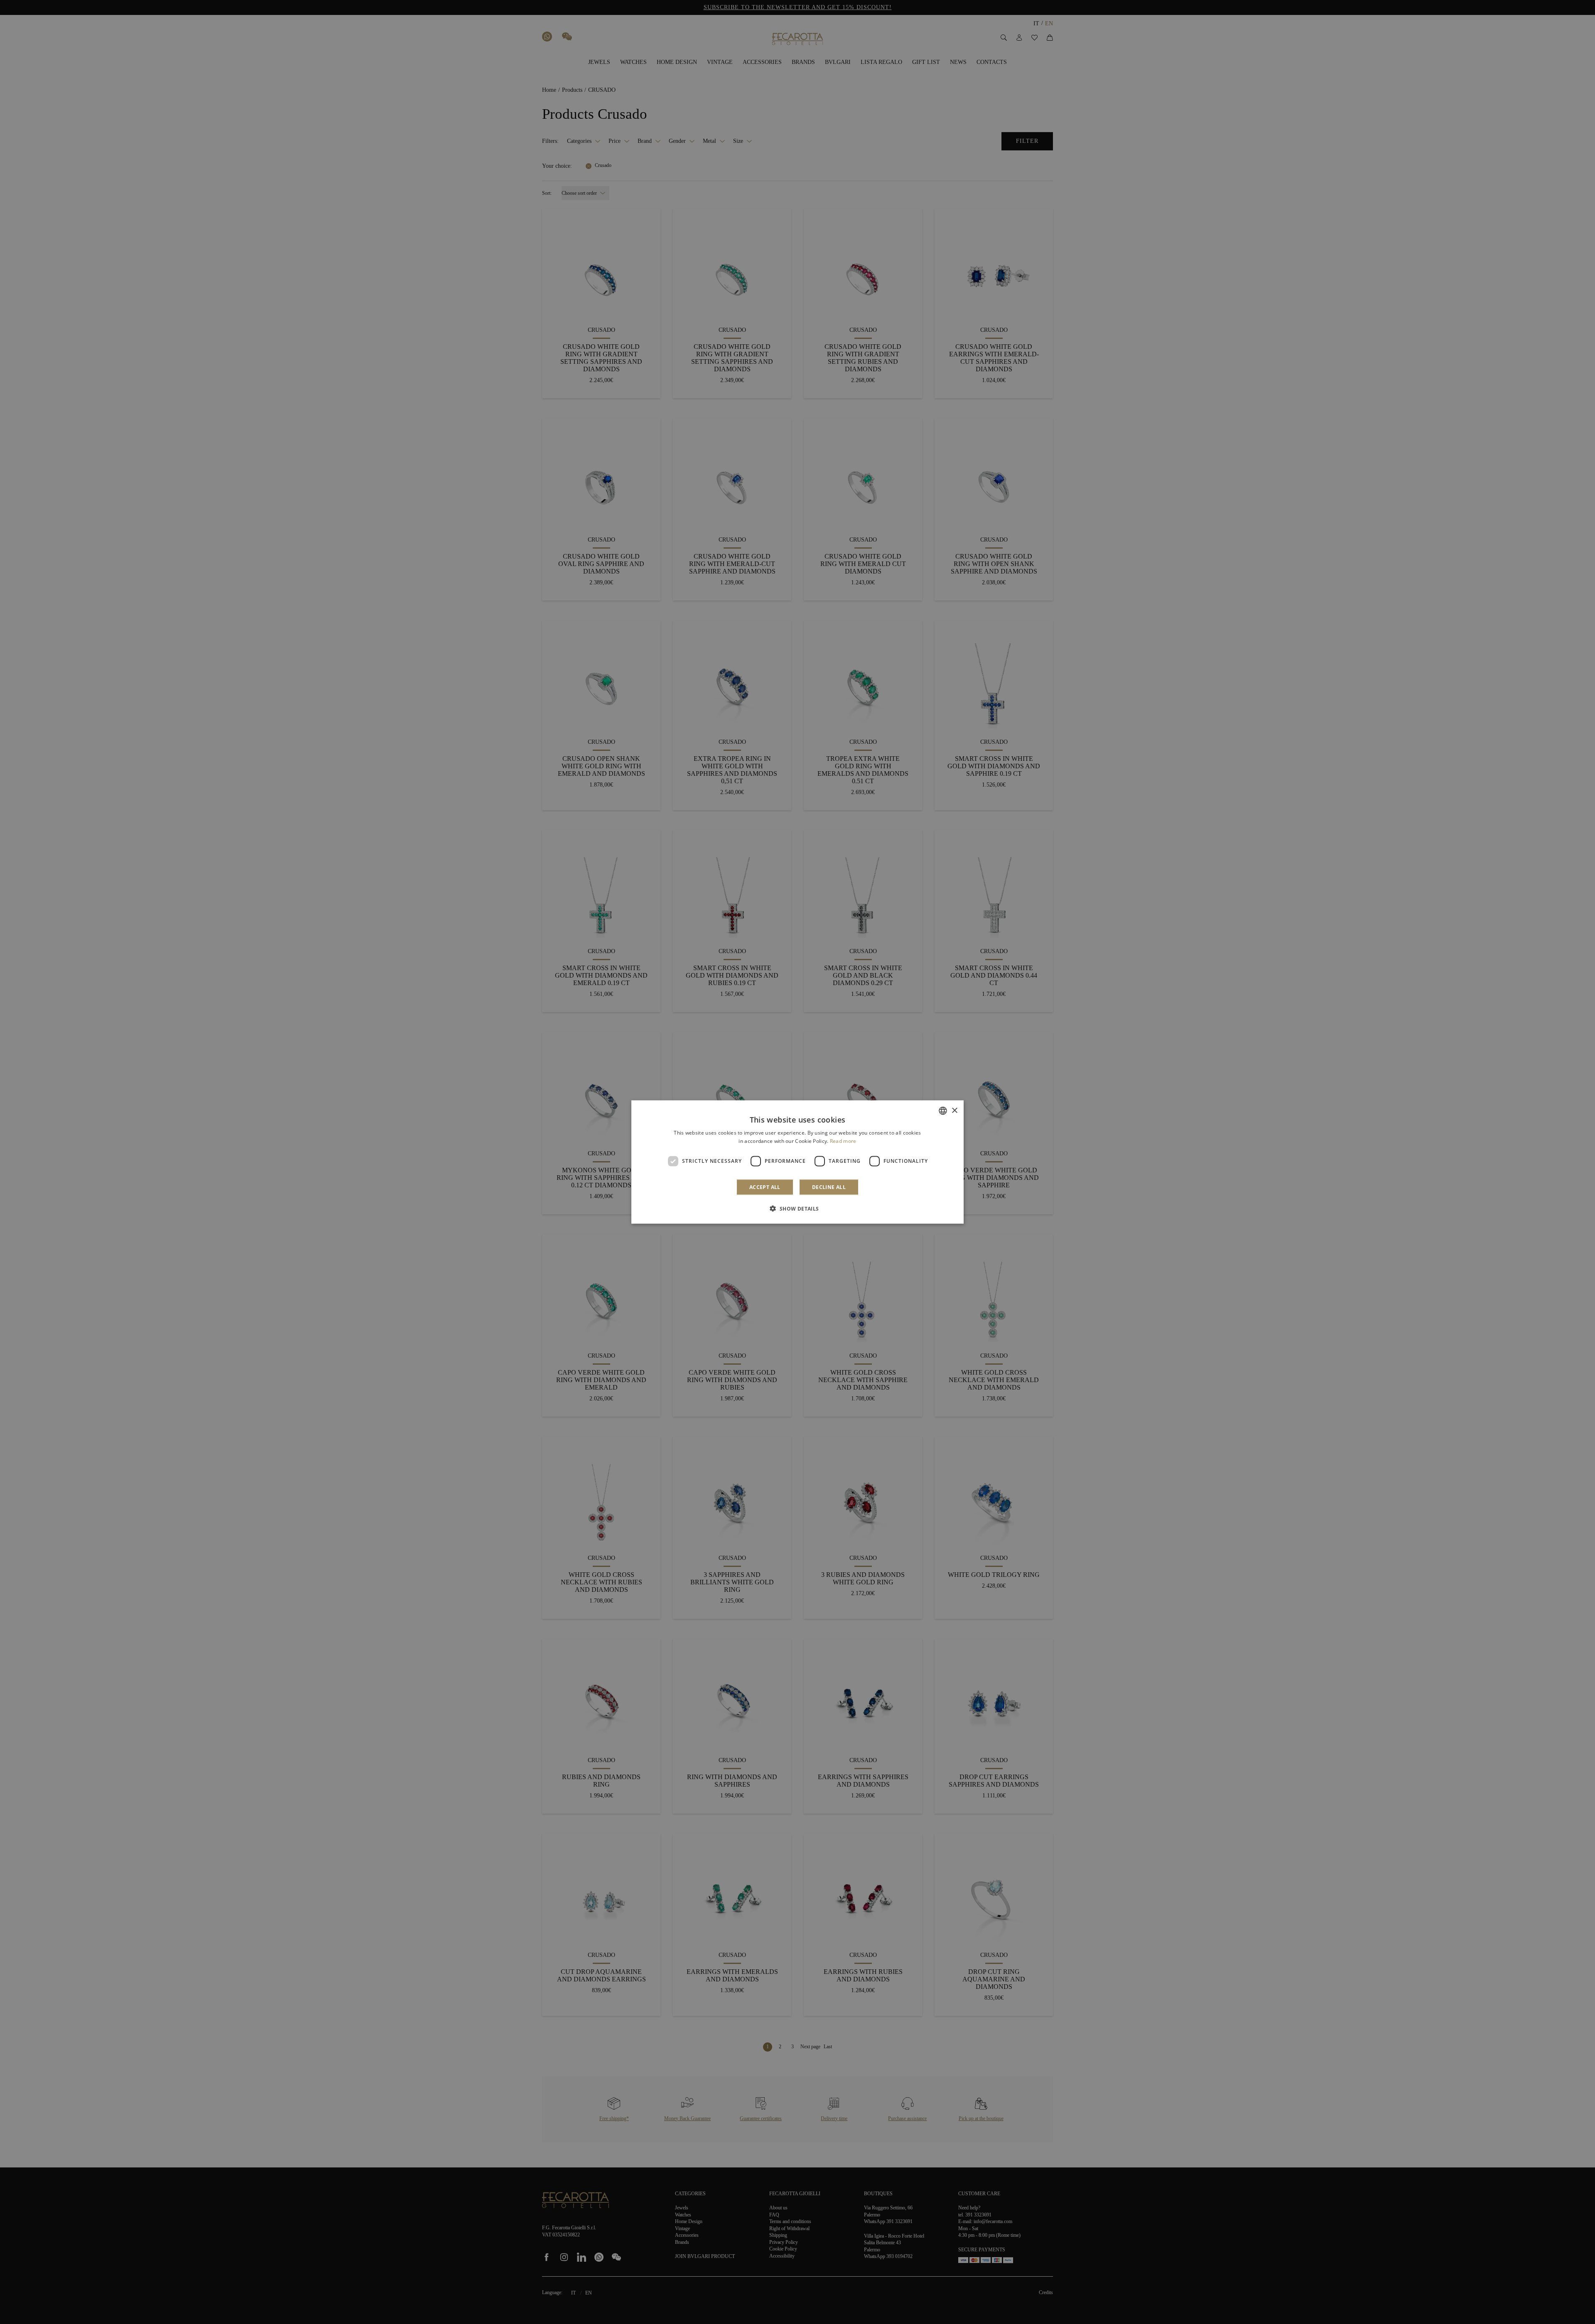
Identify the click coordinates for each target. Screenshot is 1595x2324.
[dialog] (797, 1162)
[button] (797, 1208)
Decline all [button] (829, 1187)
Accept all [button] (765, 1187)
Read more (843, 1141)
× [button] (954, 1110)
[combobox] (943, 1111)
